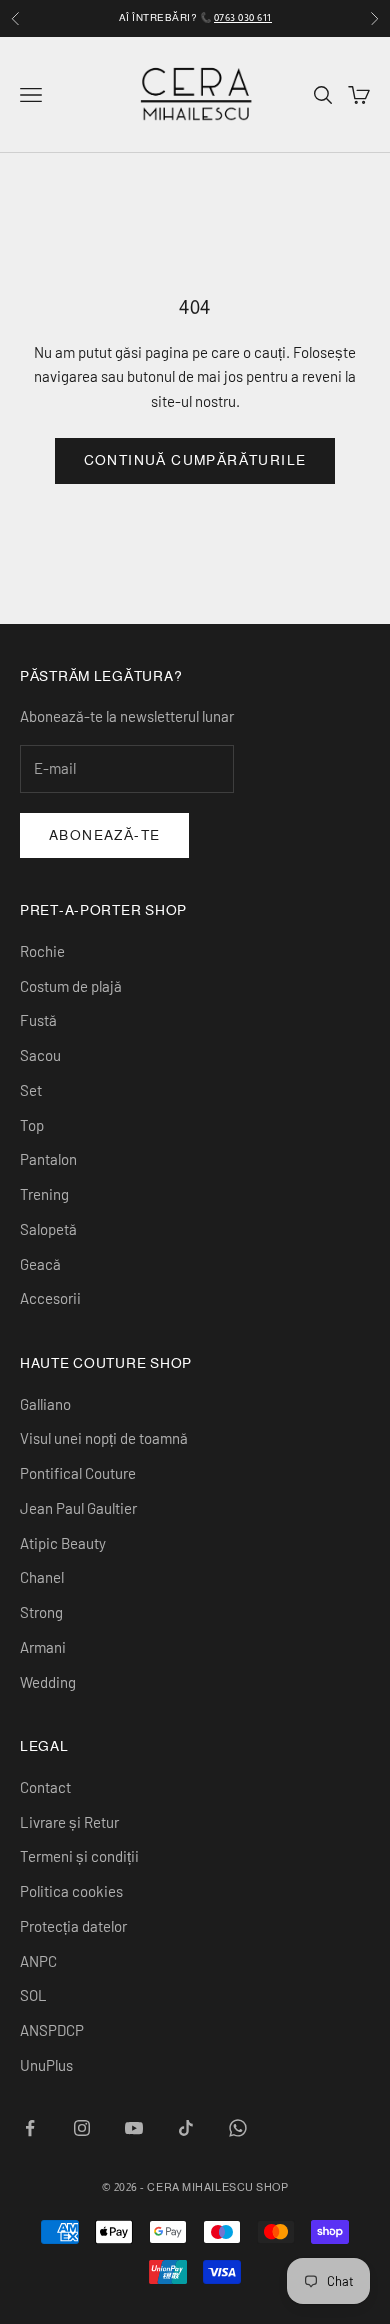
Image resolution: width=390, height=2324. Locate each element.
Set (31, 1090)
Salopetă (48, 1229)
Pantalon (48, 1159)
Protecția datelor (73, 1926)
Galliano (45, 1404)
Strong (41, 1612)
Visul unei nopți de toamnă (104, 1438)
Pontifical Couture (78, 1473)
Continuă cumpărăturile (195, 460)
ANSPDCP (52, 2030)
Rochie (42, 951)
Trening (44, 1194)
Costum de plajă (71, 986)
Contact (45, 1787)
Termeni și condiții (79, 1856)
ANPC (38, 1961)
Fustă (38, 1020)
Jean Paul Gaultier (78, 1508)
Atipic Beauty (63, 1543)
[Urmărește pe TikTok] (186, 2128)
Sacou (40, 1055)
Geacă (40, 1264)
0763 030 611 (243, 17)
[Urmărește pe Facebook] (30, 2128)
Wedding (48, 1682)
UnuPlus (46, 2065)
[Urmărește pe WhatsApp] (238, 2128)
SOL (33, 1995)
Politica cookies (71, 1891)
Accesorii (50, 1298)
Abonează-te (104, 835)
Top (32, 1125)
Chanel (42, 1577)
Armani (43, 1647)
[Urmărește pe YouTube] (134, 2128)
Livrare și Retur (69, 1822)
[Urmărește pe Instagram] (82, 2128)
